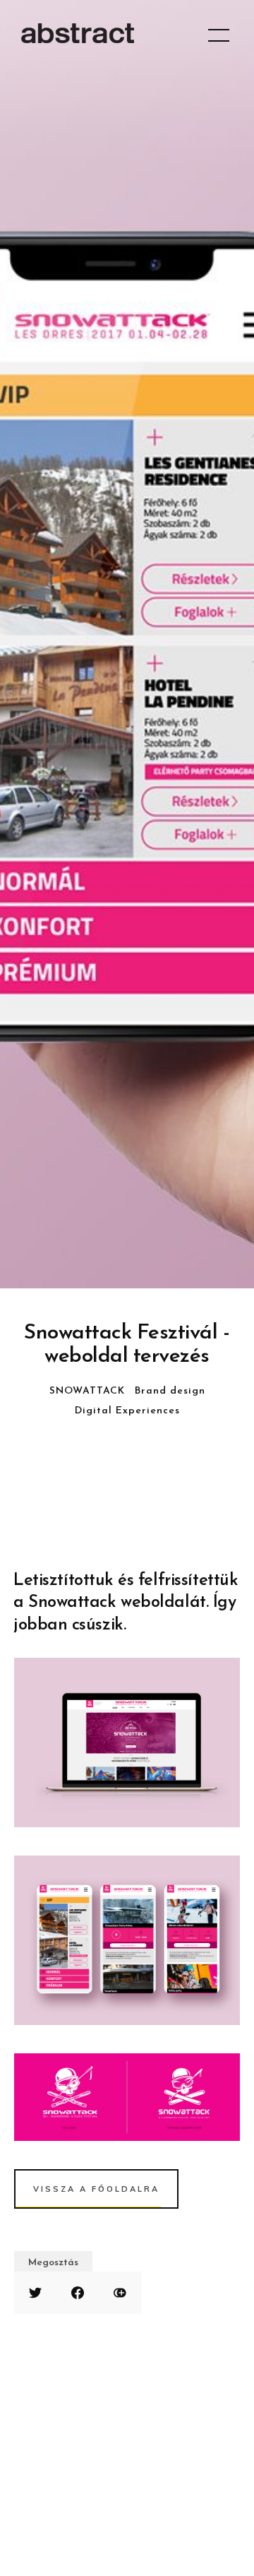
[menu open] (219, 35)
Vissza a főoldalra (96, 2189)
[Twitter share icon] (35, 2293)
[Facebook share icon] (78, 2293)
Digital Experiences (127, 1411)
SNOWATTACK (87, 1391)
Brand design (170, 1391)
